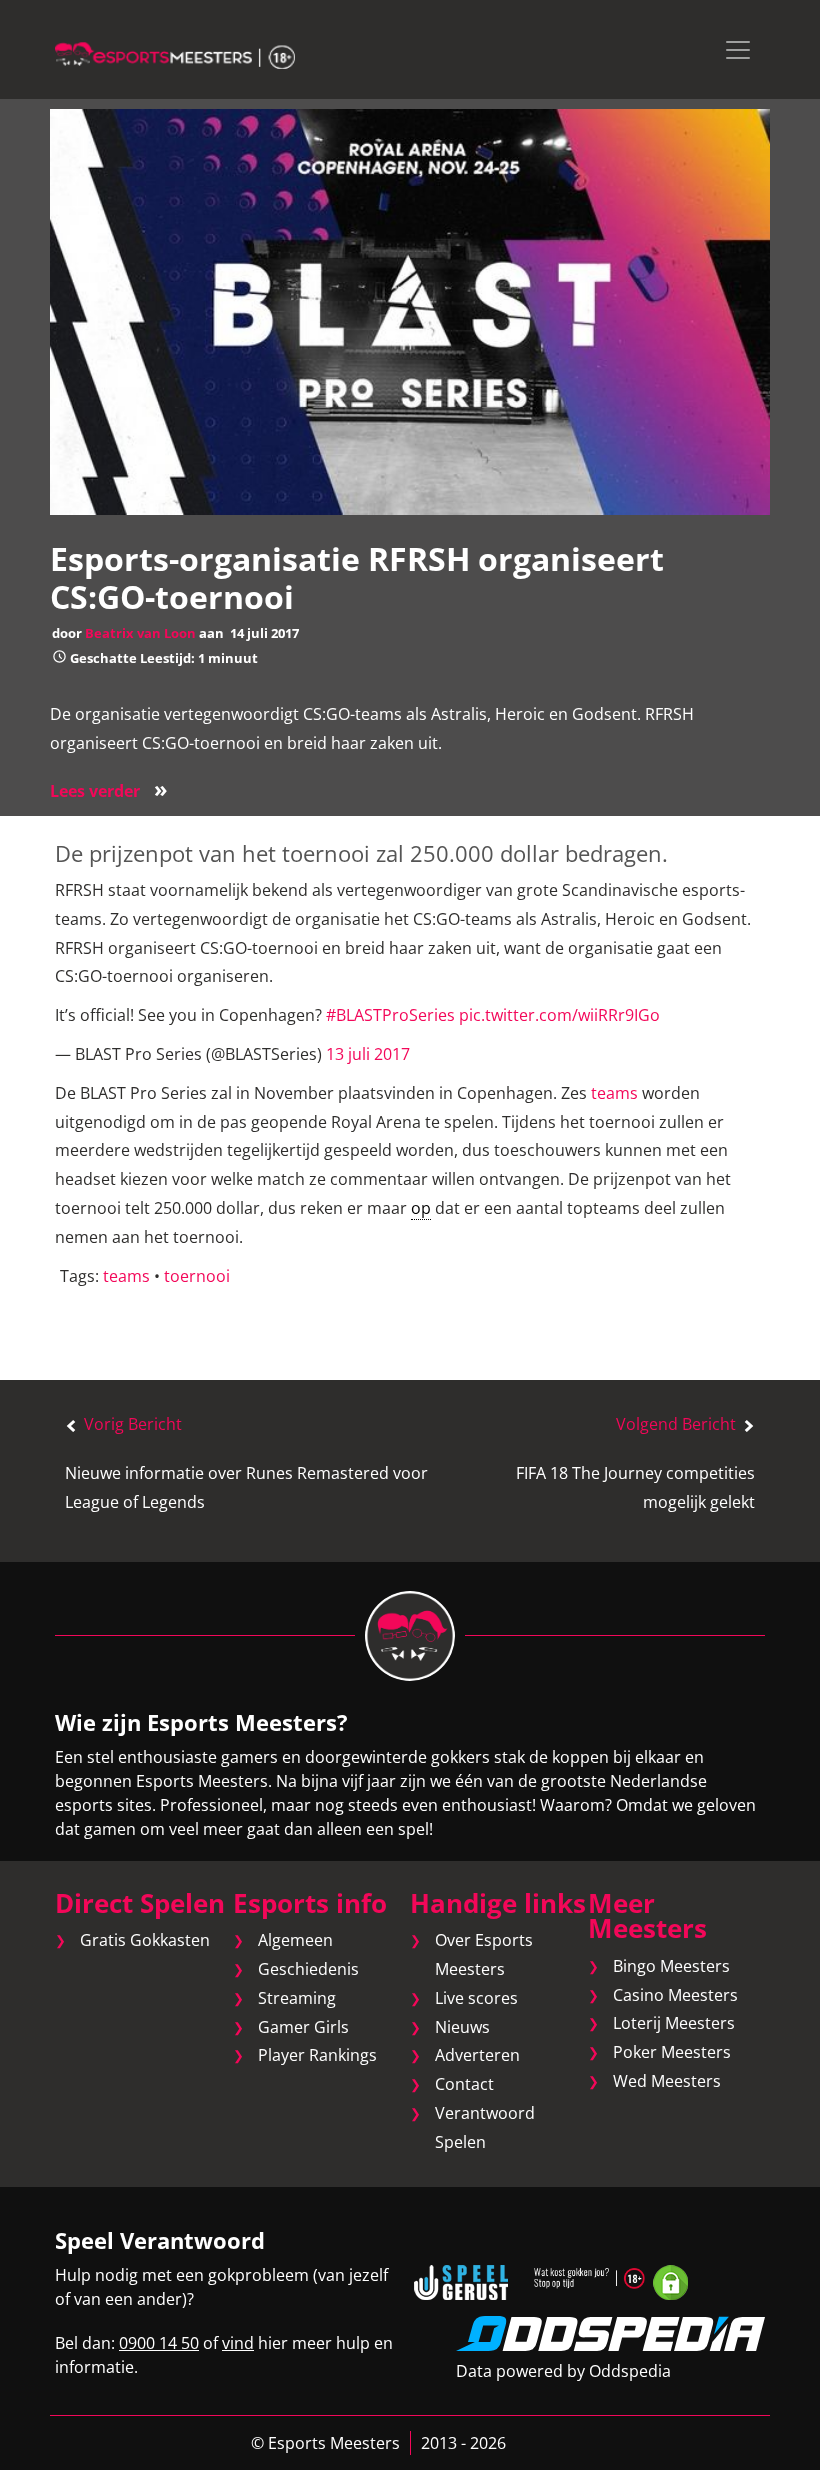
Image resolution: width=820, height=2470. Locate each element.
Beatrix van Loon (140, 633)
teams (614, 1093)
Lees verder (109, 791)
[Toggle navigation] (738, 49)
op (421, 1208)
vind (238, 2343)
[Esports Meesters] (175, 54)
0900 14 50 (159, 2343)
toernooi (197, 1276)
